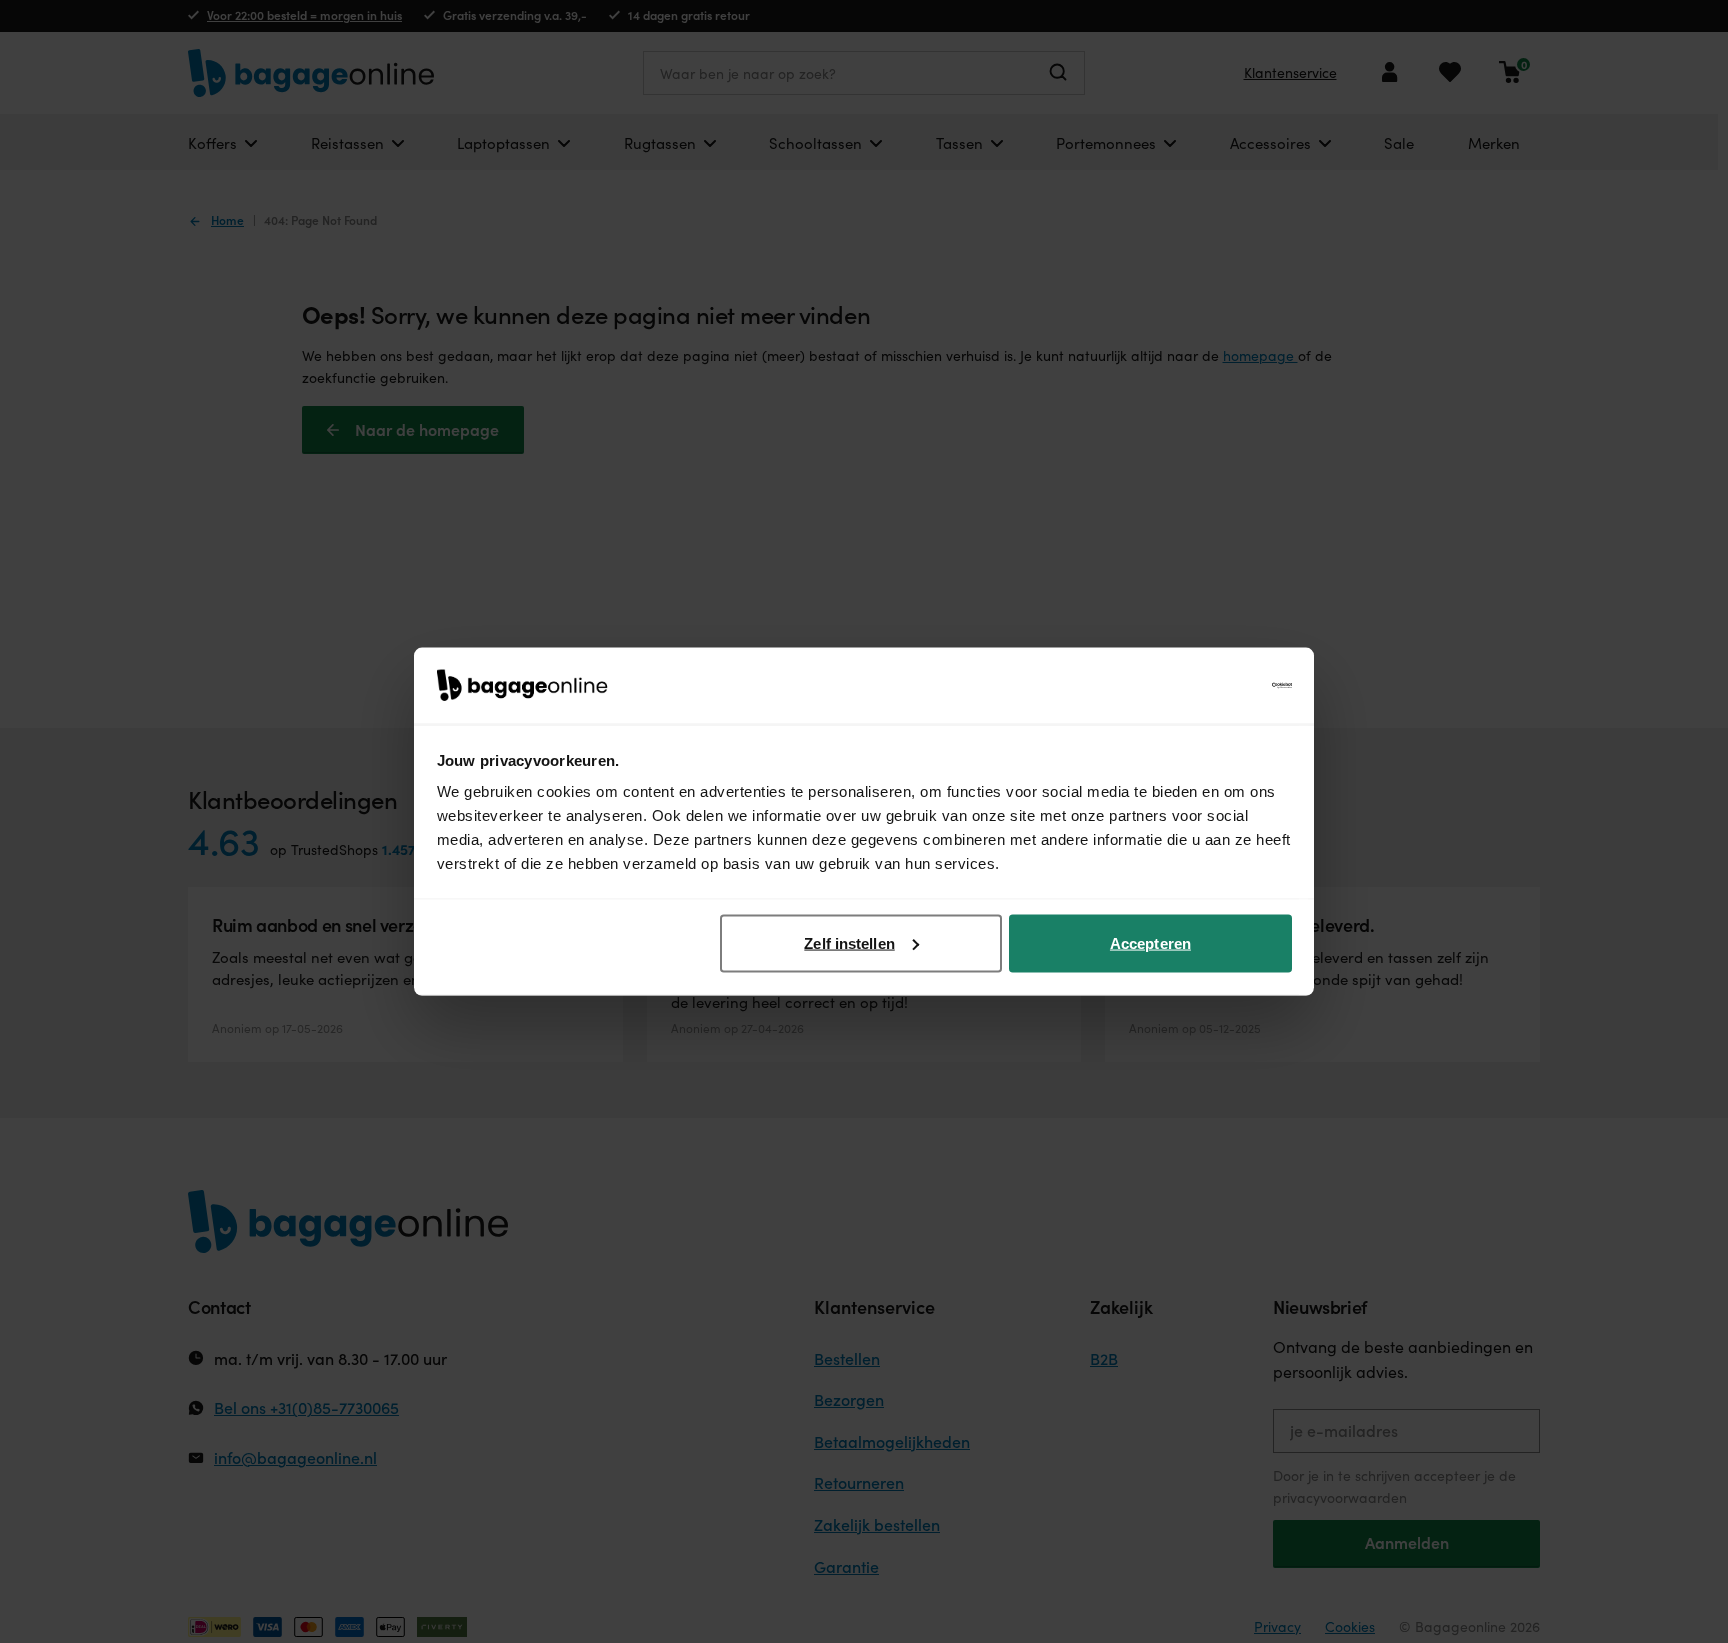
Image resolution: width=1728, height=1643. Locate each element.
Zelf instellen (849, 942)
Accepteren (1150, 942)
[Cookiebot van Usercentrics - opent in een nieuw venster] (1204, 686)
